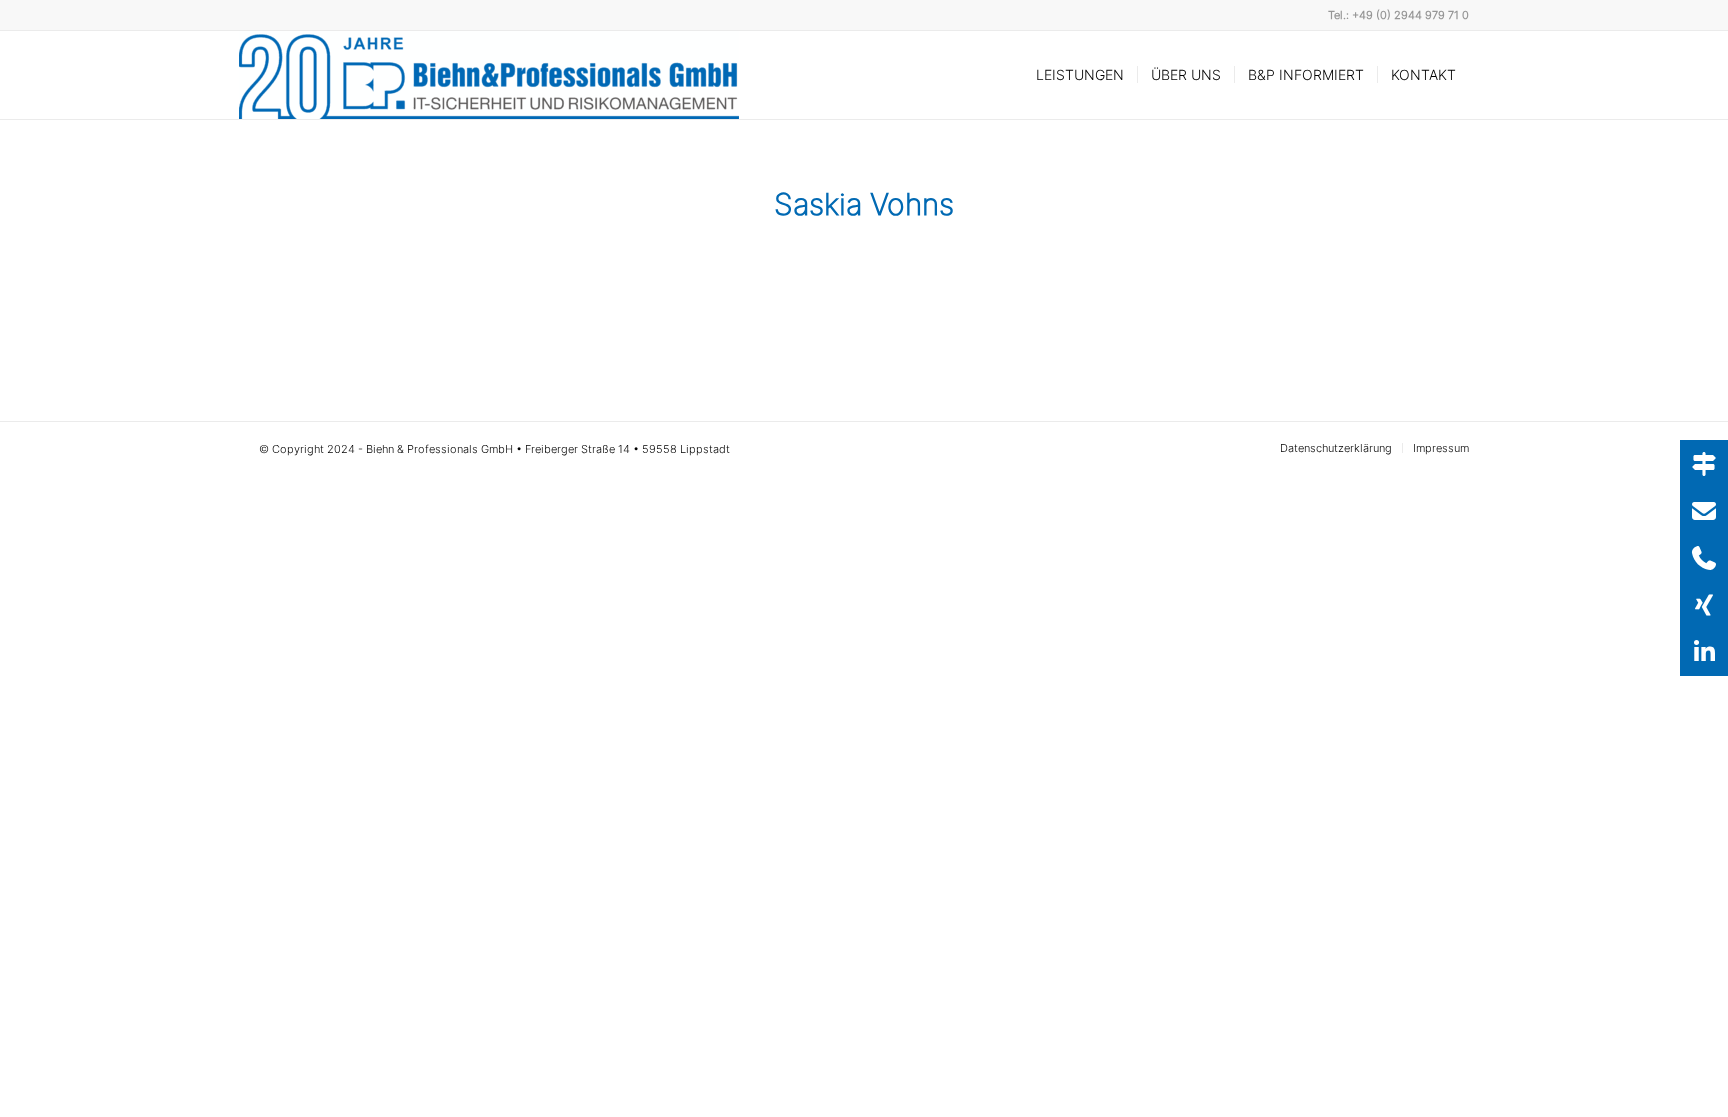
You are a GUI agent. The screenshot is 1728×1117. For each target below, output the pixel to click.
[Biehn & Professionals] (489, 75)
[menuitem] (1080, 75)
